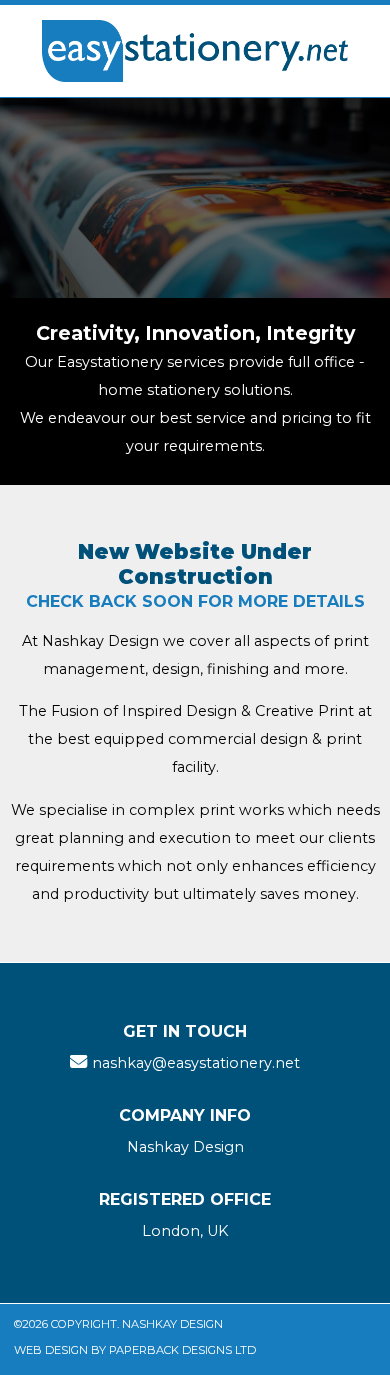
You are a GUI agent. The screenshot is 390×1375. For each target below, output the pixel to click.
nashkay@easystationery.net (196, 1063)
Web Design (51, 1350)
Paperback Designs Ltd (182, 1350)
